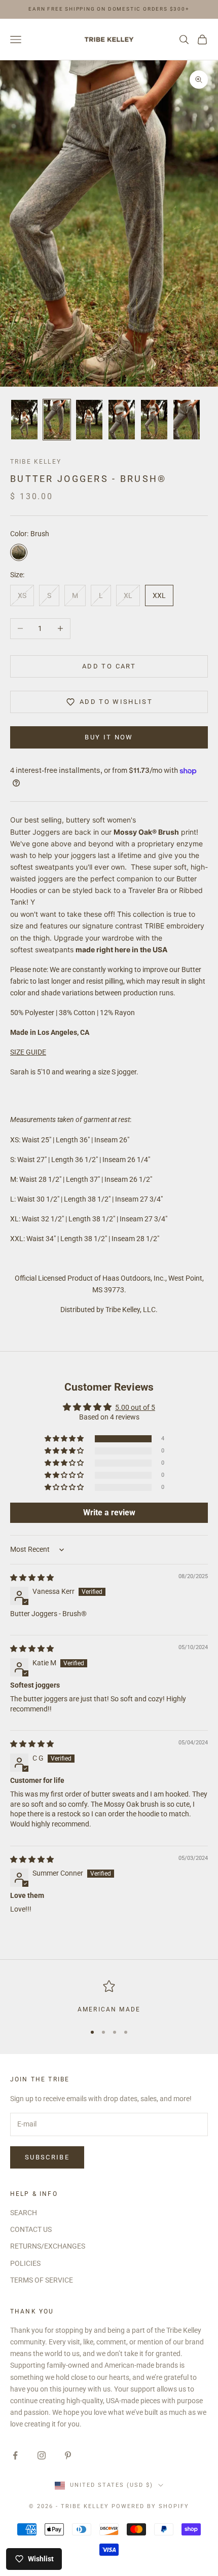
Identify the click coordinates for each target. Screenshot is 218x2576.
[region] (109, 1997)
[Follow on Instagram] (42, 2455)
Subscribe (47, 2157)
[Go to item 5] (154, 420)
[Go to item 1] (24, 420)
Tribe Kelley (36, 462)
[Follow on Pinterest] (68, 2455)
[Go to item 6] (187, 420)
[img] (32, 1578)
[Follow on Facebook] (15, 2455)
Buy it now (109, 737)
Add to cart (109, 666)
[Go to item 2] (57, 420)
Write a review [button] (109, 1513)
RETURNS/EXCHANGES (48, 2246)
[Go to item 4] (122, 420)
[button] (65, 1439)
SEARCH (24, 2213)
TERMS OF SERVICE (42, 2280)
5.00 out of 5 (135, 1407)
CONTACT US (31, 2229)
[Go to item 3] (89, 420)
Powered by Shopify (150, 2506)
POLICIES (25, 2263)
